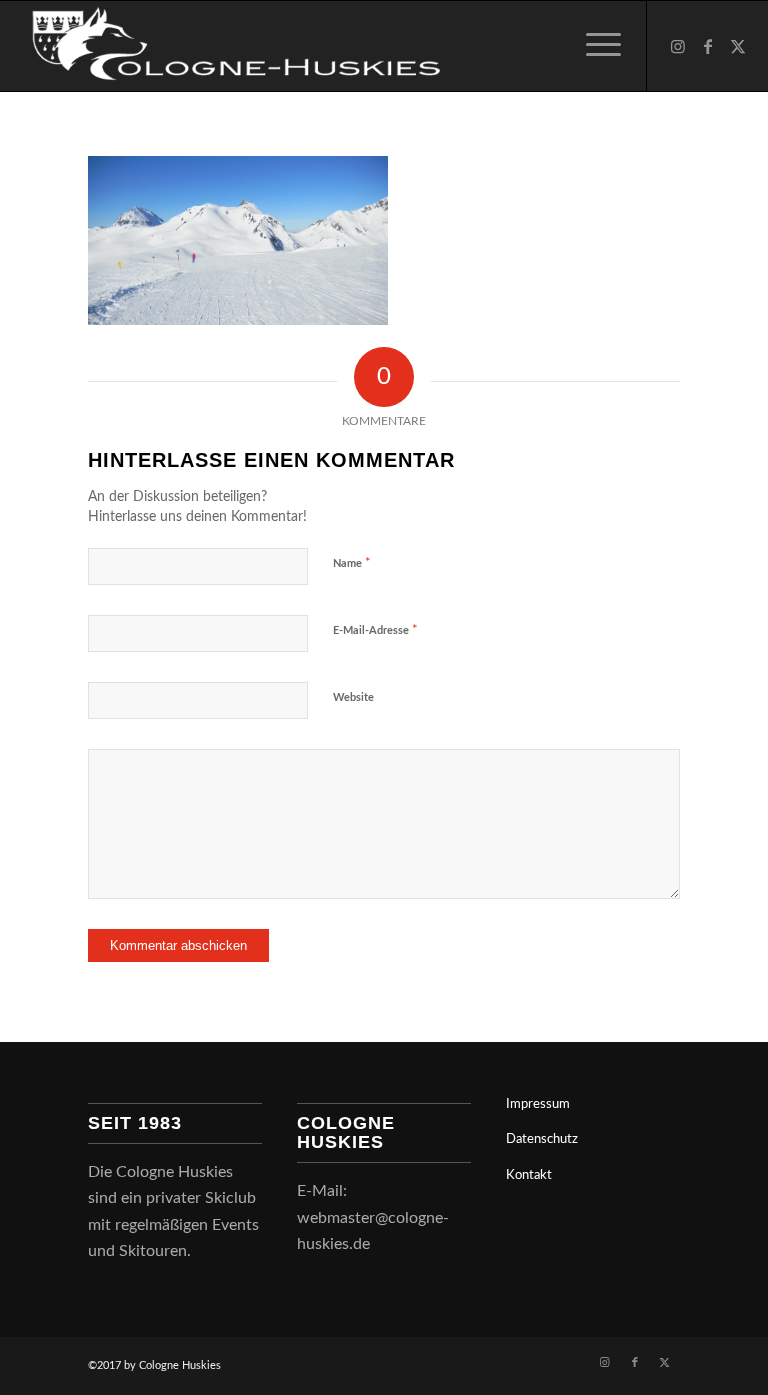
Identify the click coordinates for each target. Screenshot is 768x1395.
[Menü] (593, 46)
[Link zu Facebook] (708, 46)
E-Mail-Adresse (375, 630)
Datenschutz (542, 1139)
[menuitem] (593, 46)
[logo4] (231, 46)
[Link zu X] (738, 46)
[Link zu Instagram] (678, 46)
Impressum (538, 1104)
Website (353, 697)
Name (352, 563)
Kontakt (529, 1175)
